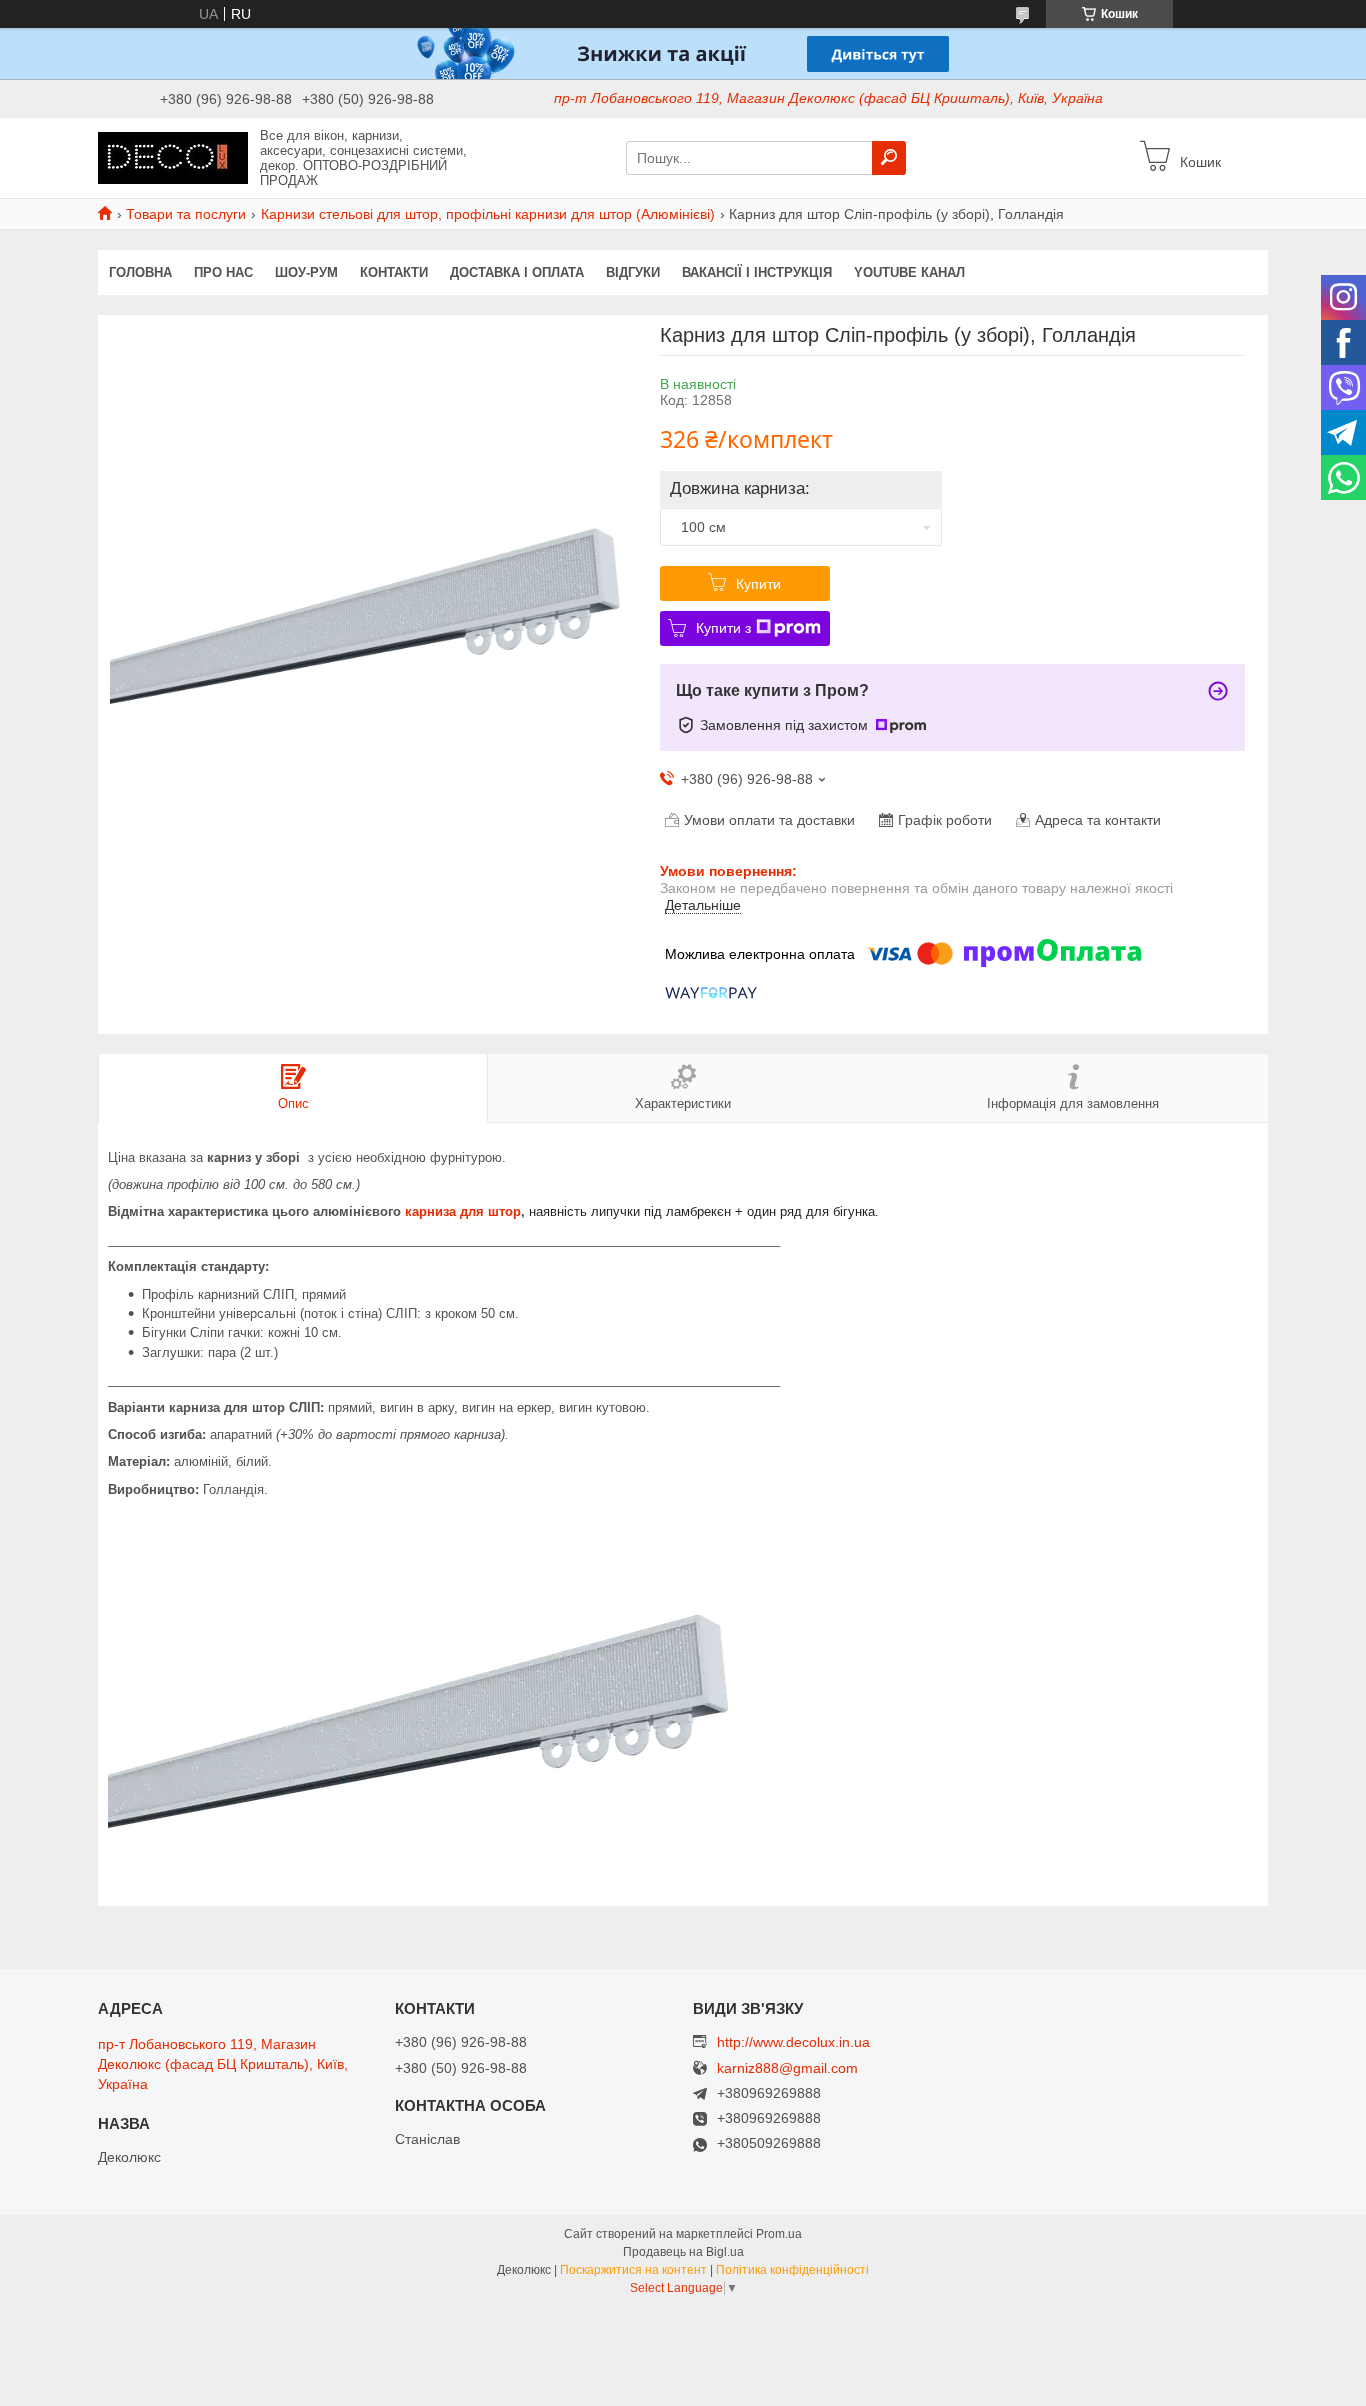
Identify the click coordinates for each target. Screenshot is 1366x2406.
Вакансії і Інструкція (757, 272)
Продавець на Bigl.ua (683, 2252)
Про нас (223, 272)
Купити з (723, 628)
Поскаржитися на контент (633, 2270)
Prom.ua (779, 2234)
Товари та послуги (186, 214)
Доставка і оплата (517, 272)
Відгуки (633, 272)
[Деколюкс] (173, 157)
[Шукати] (889, 158)
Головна (140, 272)
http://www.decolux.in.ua (793, 2042)
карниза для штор (463, 1211)
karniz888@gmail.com (787, 2068)
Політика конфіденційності (792, 2270)
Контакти (394, 272)
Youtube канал (909, 272)
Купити (758, 584)
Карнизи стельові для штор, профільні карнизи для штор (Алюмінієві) (488, 214)
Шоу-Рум (306, 272)
